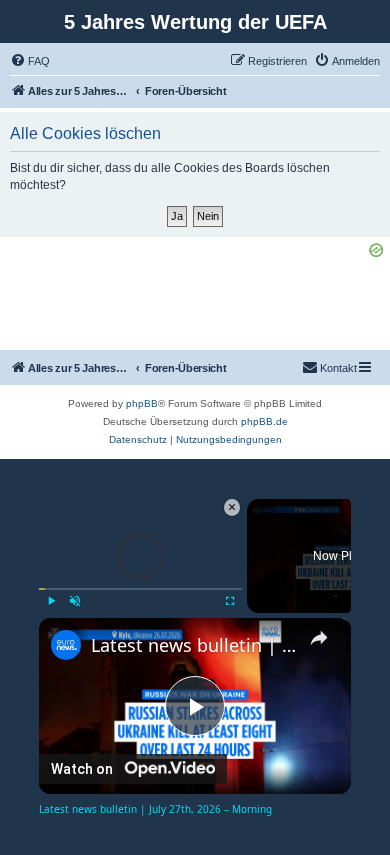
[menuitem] (30, 61)
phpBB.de (264, 421)
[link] (66, 645)
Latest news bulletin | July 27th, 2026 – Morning (195, 645)
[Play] (51, 601)
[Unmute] (75, 601)
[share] (319, 637)
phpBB (142, 403)
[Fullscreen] (230, 601)
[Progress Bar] (140, 588)
